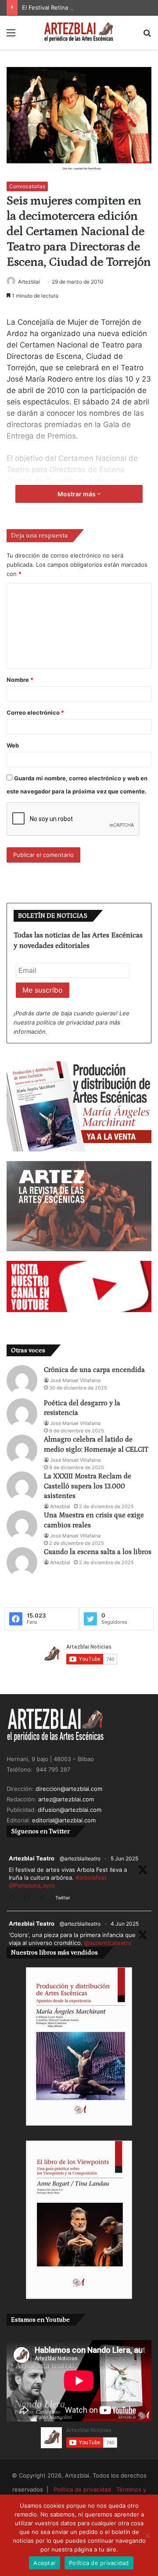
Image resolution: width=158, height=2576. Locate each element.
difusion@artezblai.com (70, 1810)
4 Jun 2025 (125, 1924)
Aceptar (45, 2563)
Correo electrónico (35, 712)
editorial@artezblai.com (64, 1820)
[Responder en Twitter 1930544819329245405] (14, 1899)
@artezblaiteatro (80, 1858)
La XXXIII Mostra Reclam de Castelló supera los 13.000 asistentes (88, 1486)
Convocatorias (27, 186)
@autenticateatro (108, 1943)
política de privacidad (65, 1022)
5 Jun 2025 (124, 1858)
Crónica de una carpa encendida (94, 1370)
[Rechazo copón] (147, 2535)
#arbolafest (91, 1878)
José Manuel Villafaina (75, 1380)
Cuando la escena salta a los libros (98, 1552)
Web (13, 745)
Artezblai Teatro (32, 1858)
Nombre (20, 680)
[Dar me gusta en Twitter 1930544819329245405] (45, 1899)
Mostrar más (77, 494)
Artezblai (29, 282)
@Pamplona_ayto (32, 1885)
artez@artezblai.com (66, 1799)
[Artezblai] (79, 32)
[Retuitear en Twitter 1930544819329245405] (29, 1899)
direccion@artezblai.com (69, 1789)
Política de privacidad (82, 2489)
